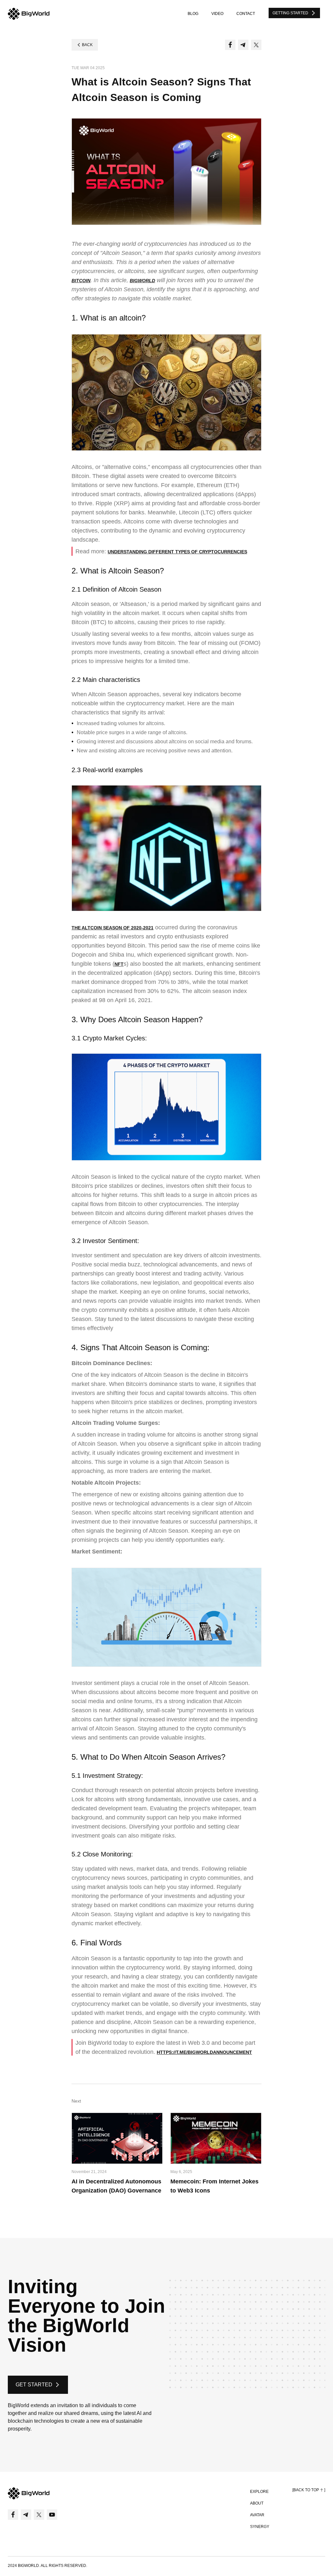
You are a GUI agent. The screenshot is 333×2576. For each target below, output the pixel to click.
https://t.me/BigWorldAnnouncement (204, 2052)
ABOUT (257, 2503)
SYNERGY (260, 2527)
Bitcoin (81, 281)
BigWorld (142, 281)
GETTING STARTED (290, 13)
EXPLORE (259, 2492)
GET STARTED (34, 2385)
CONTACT (246, 14)
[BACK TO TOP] (309, 2490)
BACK (87, 45)
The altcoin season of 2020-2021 (113, 928)
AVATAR (257, 2515)
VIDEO (217, 14)
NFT (119, 964)
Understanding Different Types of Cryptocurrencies (177, 552)
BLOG (193, 14)
